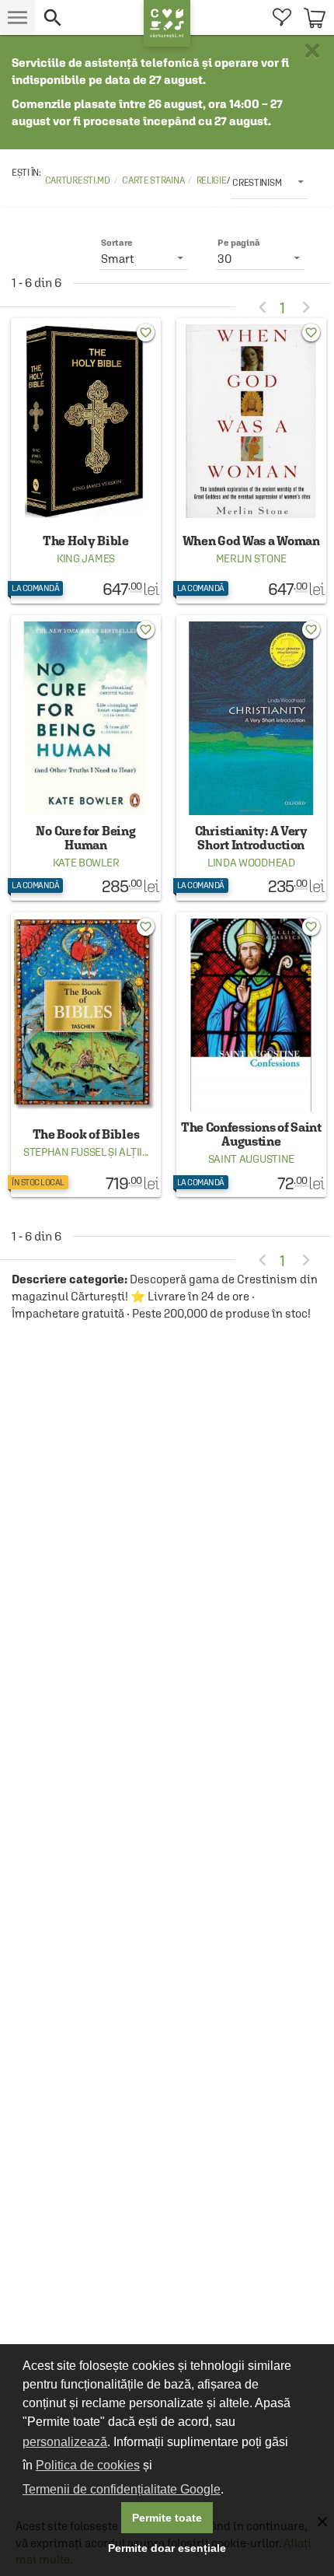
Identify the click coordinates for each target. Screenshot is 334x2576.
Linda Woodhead (251, 863)
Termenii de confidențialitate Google (122, 2489)
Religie (212, 180)
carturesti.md (78, 180)
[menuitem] (282, 17)
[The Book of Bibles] (86, 1055)
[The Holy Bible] (86, 461)
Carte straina (153, 180)
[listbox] (269, 182)
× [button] (312, 51)
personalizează (65, 2442)
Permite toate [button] (167, 2518)
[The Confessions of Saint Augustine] (251, 1055)
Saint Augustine (252, 1159)
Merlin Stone (251, 558)
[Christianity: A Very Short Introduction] (251, 758)
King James (86, 558)
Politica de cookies (88, 2465)
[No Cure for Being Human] (86, 758)
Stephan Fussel (65, 1152)
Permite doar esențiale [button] (167, 2548)
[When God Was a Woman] (251, 461)
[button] (89, 17)
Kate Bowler (86, 863)
